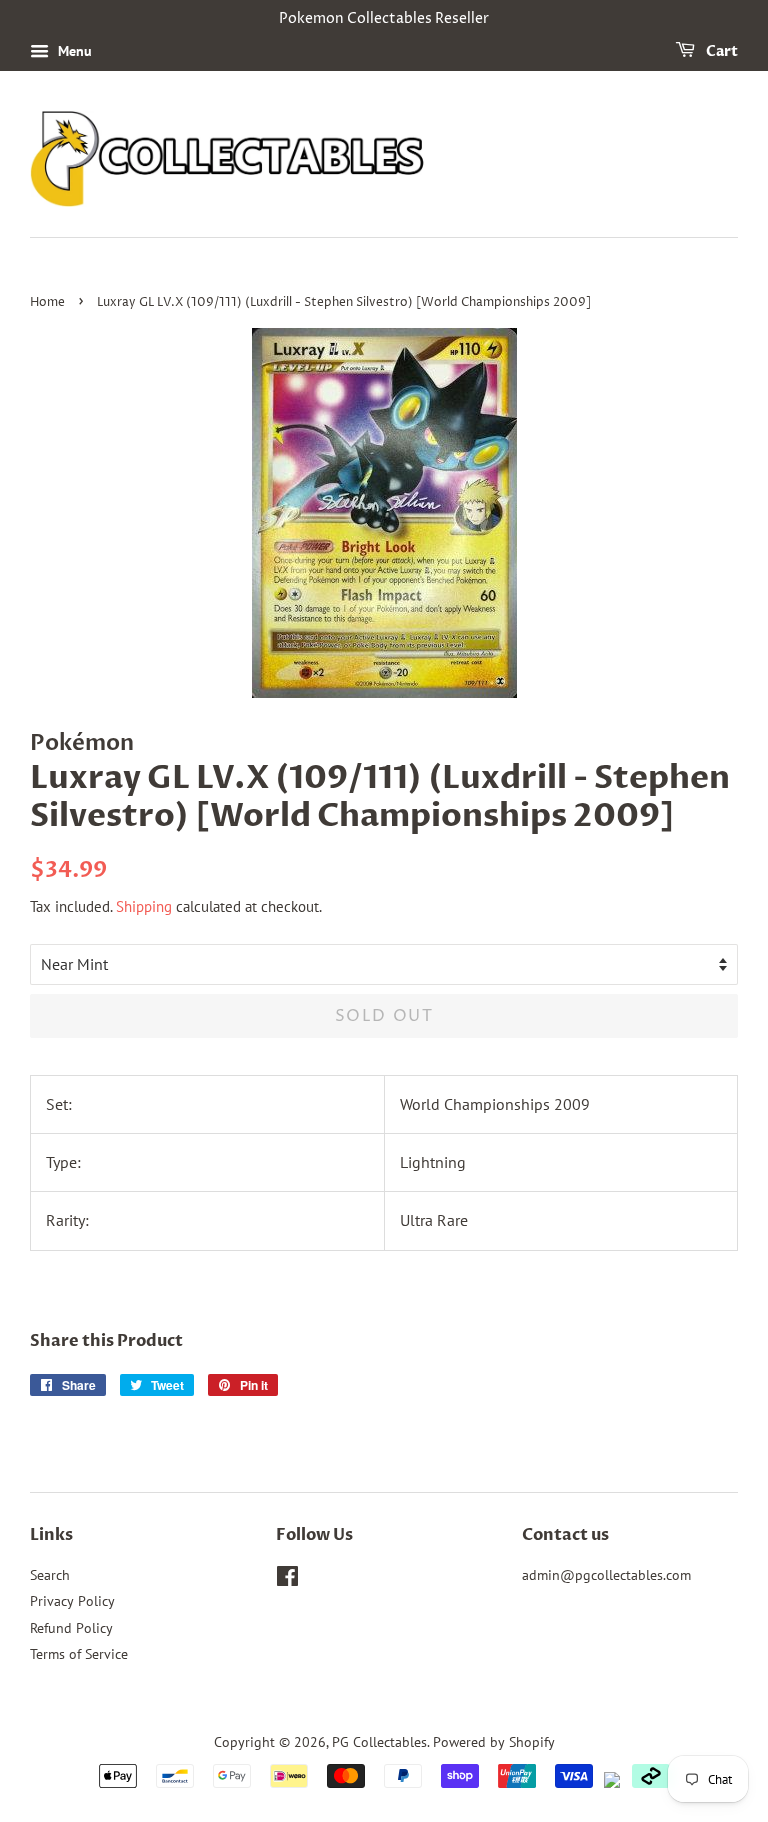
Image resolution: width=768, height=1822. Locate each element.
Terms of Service (79, 1654)
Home (47, 302)
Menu (73, 51)
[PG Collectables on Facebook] (287, 1580)
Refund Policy (71, 1628)
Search (50, 1575)
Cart (720, 51)
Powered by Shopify (494, 1742)
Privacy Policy (72, 1601)
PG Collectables (379, 1742)
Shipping (144, 906)
